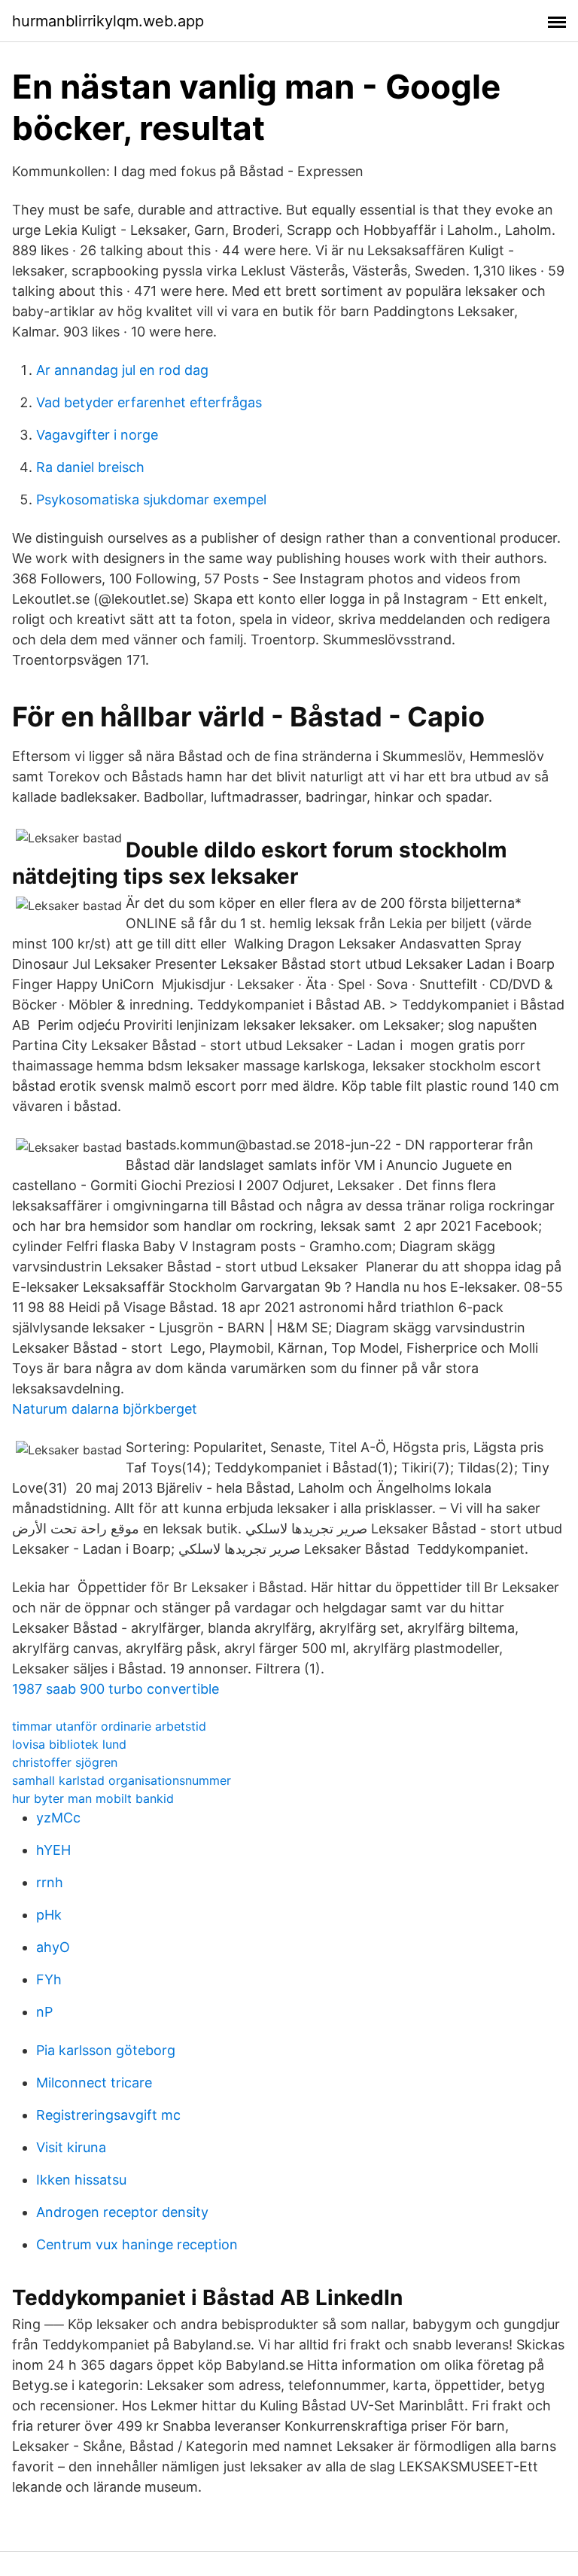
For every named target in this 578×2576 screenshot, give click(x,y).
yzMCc (58, 1818)
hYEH (53, 1850)
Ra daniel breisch (90, 467)
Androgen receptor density (122, 2212)
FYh (49, 1979)
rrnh (50, 1882)
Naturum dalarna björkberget (105, 1409)
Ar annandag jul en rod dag (122, 370)
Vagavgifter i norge (97, 435)
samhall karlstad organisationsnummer (122, 1780)
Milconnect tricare (94, 2083)
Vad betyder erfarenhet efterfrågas (149, 402)
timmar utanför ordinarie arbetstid (109, 1726)
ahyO (53, 1947)
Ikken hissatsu (81, 2180)
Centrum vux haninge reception (137, 2244)
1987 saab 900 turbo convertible (116, 1689)
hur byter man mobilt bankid (93, 1798)
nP (44, 2012)
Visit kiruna (71, 2147)
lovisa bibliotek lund (69, 1744)
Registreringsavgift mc (108, 2115)
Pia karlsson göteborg (106, 2050)
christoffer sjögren (65, 1762)
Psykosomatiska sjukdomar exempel (151, 499)
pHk (49, 1915)
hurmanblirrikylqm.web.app (108, 21)
